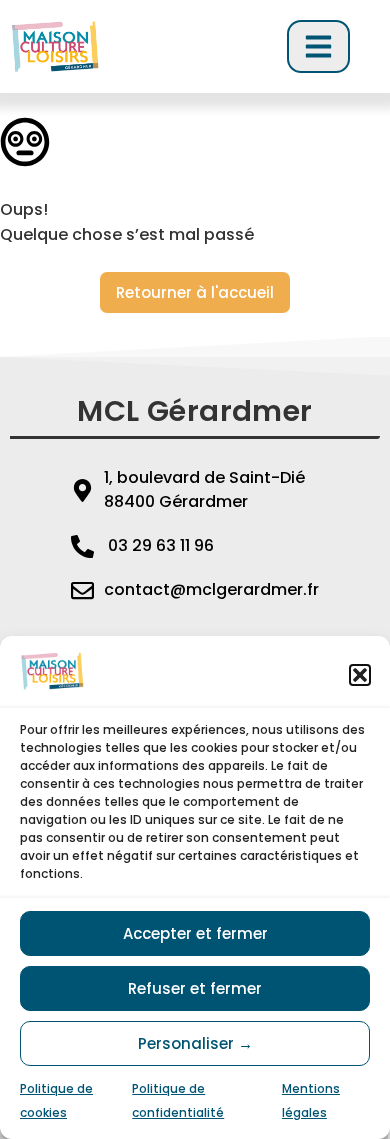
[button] (360, 675)
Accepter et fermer (195, 933)
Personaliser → (195, 1043)
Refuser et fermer (195, 988)
